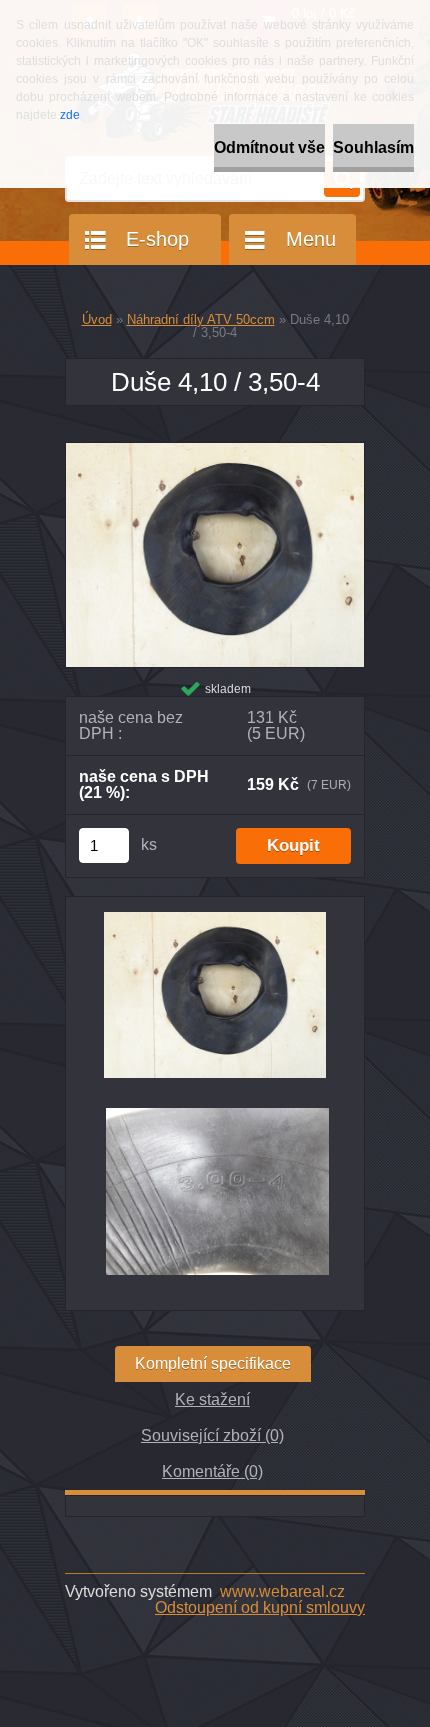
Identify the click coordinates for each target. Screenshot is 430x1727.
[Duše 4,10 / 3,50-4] (215, 450)
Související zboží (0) (212, 1435)
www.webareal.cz (282, 1591)
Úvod (97, 319)
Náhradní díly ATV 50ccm (201, 319)
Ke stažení (212, 1399)
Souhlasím (373, 147)
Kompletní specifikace (213, 1363)
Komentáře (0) (212, 1471)
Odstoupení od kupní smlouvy (260, 1607)
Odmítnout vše (269, 147)
